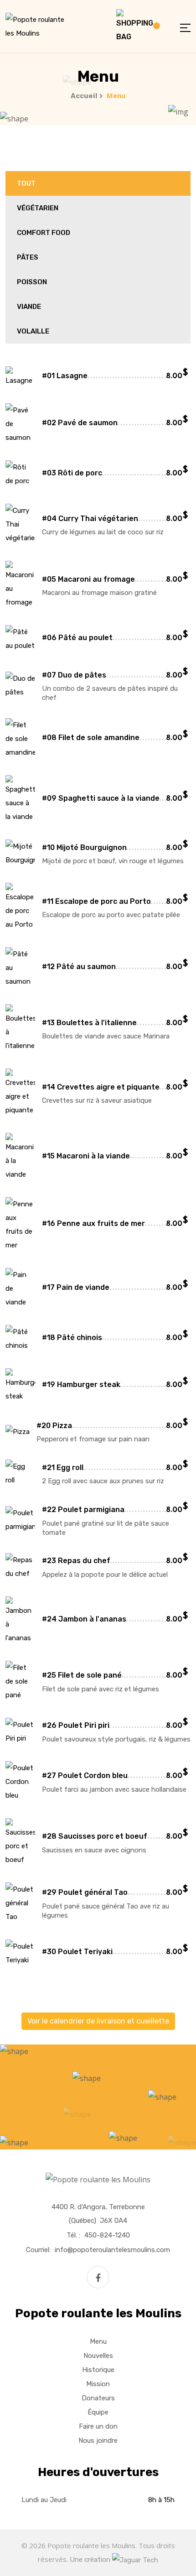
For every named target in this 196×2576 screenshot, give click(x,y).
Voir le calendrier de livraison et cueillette (98, 2021)
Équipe (98, 2412)
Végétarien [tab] (38, 208)
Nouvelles (98, 2356)
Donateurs (98, 2398)
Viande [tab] (29, 307)
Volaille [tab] (33, 331)
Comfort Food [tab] (44, 233)
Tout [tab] (26, 183)
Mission (98, 2384)
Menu (98, 2341)
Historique (98, 2370)
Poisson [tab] (32, 282)
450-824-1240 (107, 2235)
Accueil (84, 96)
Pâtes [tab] (28, 257)
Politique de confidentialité (46, 2532)
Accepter (118, 2532)
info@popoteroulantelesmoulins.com (112, 2250)
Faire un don (98, 2426)
